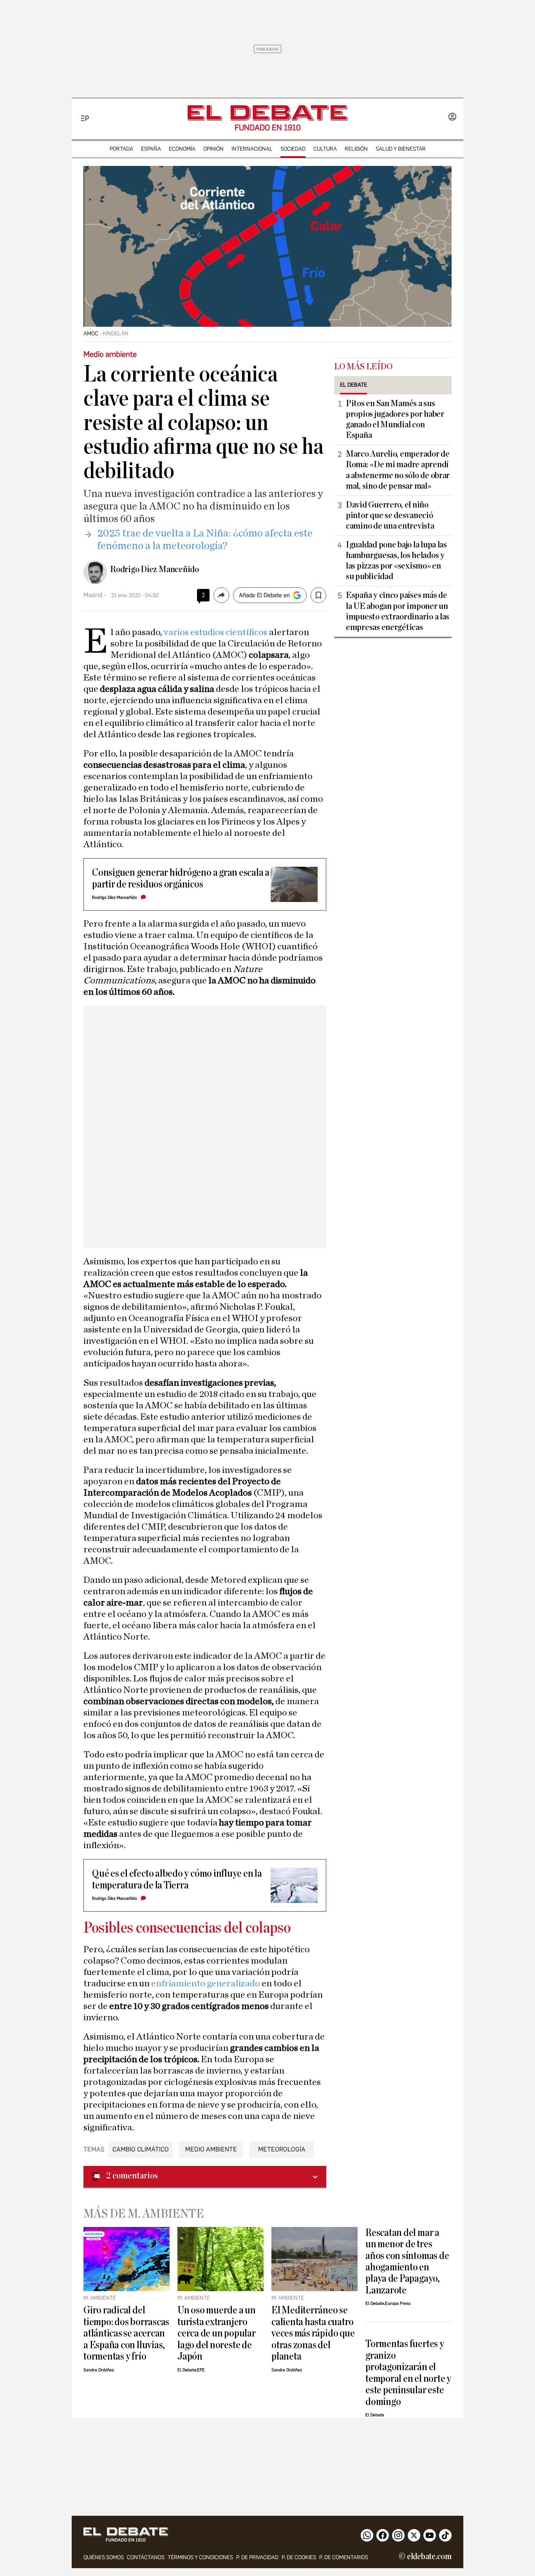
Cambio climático (141, 2149)
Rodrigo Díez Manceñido (155, 569)
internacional (252, 149)
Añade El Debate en (264, 595)
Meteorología (282, 2149)
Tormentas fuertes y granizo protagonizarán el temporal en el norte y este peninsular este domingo (408, 2373)
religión (356, 149)
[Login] (452, 117)
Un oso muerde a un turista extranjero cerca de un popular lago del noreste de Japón (217, 2333)
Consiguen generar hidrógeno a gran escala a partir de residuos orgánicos (181, 878)
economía (182, 149)
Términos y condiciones (200, 2557)
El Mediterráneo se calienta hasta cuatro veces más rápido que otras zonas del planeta (313, 2333)
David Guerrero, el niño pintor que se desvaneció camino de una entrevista (390, 515)
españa (151, 149)
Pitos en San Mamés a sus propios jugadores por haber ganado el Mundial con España (395, 419)
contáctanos (146, 2557)
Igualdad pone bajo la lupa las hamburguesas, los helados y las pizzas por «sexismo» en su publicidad (396, 561)
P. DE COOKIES (299, 2557)
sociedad (293, 149)
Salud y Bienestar (401, 149)
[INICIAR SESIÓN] (452, 117)
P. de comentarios (344, 2557)
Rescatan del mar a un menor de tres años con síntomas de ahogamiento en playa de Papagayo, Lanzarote (407, 2261)
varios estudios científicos (215, 632)
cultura (325, 149)
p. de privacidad (257, 2557)
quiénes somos (104, 2557)
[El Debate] (267, 113)
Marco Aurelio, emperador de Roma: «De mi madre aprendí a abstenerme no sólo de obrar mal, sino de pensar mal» (398, 470)
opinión (213, 149)
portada (121, 149)
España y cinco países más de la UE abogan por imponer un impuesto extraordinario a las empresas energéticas (398, 611)
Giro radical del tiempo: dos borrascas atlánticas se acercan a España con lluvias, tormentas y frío (126, 2333)
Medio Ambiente (211, 2149)
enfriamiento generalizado (206, 1984)
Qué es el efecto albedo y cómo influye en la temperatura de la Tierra (177, 1879)
